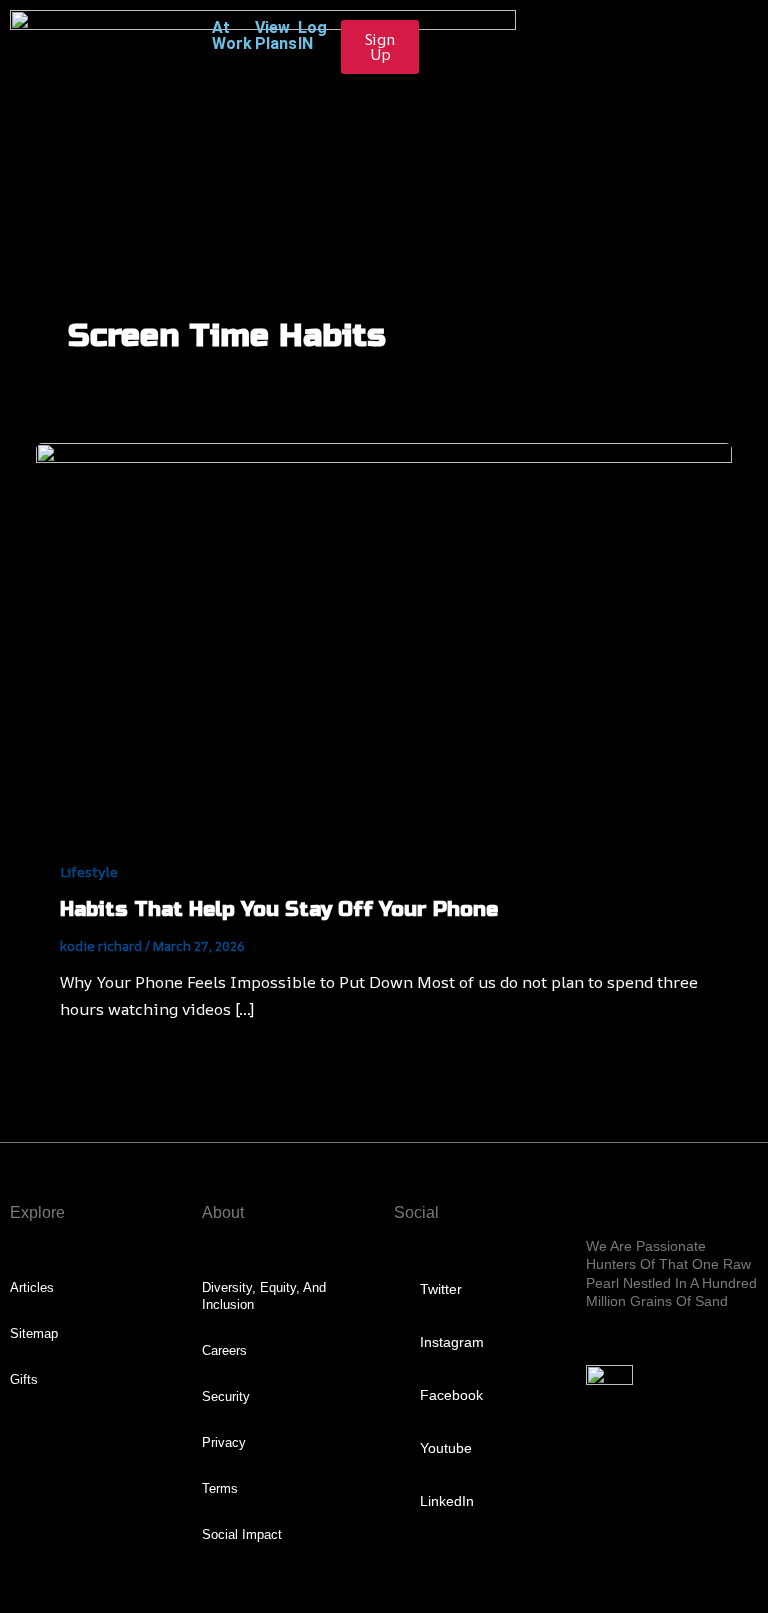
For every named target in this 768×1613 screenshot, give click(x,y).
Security (226, 1396)
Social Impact (242, 1534)
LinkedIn (447, 1501)
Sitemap (34, 1333)
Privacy (224, 1442)
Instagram (452, 1342)
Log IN (312, 35)
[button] (384, 165)
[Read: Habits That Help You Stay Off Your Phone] (384, 637)
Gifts (24, 1379)
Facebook (451, 1395)
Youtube (446, 1448)
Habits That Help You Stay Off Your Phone (279, 909)
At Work (232, 35)
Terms (220, 1488)
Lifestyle (89, 871)
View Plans (276, 35)
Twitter (441, 1289)
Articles (32, 1287)
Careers (224, 1350)
